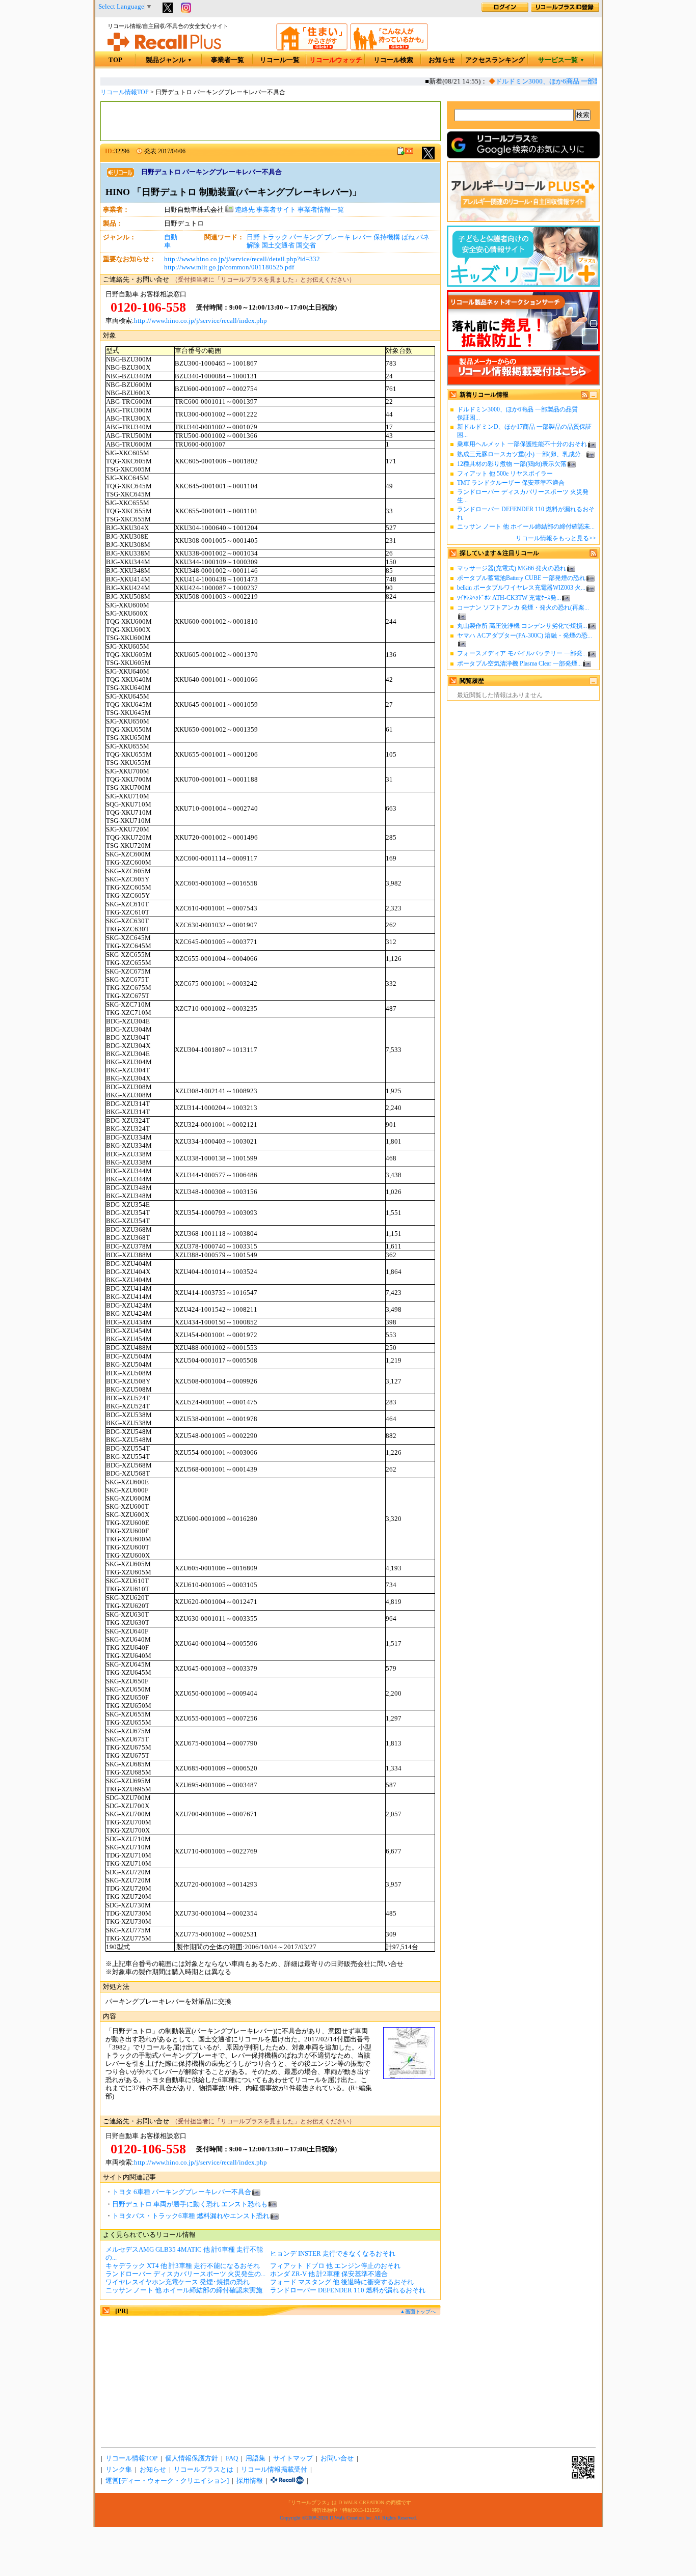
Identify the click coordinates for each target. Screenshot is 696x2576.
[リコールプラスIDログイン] (505, 10)
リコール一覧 (280, 60)
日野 (253, 237)
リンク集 (119, 2470)
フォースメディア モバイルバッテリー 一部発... (522, 653)
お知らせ (442, 60)
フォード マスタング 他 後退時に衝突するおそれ (342, 2282)
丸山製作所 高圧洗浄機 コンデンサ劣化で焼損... (522, 626)
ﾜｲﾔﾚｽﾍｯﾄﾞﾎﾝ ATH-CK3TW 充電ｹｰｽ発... (509, 598)
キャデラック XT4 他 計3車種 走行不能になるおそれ (183, 2266)
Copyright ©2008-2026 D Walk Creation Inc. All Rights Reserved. (349, 2518)
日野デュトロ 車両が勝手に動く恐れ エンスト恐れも (190, 2204)
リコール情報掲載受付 (274, 2470)
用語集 (256, 2458)
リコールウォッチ (336, 60)
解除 (253, 245)
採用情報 (250, 2481)
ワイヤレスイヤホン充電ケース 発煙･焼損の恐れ (178, 2282)
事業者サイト (276, 210)
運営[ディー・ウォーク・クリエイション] (167, 2481)
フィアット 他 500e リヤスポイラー (505, 474)
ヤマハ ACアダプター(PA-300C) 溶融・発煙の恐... (525, 635)
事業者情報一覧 (321, 210)
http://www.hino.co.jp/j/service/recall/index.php (200, 321)
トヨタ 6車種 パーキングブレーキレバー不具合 (182, 2192)
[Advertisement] (271, 121)
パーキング (306, 237)
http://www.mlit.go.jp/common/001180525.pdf (229, 267)
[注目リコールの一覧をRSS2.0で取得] (593, 555)
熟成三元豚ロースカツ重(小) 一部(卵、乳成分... (521, 454)
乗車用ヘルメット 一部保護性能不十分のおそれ (522, 444)
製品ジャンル (169, 60)
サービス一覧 (561, 60)
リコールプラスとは (204, 2470)
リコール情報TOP (125, 92)
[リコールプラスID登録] (565, 10)
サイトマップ (293, 2458)
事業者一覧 (227, 60)
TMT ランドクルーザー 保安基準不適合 (511, 483)
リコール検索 (393, 60)
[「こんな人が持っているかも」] (389, 48)
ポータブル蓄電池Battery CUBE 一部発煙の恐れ (521, 578)
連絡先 (244, 210)
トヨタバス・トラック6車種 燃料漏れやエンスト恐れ (191, 2216)
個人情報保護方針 (192, 2458)
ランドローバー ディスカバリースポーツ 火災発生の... (185, 2274)
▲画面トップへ (418, 2311)
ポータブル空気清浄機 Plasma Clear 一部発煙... (519, 663)
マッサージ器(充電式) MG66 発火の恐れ (512, 568)
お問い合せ (337, 2458)
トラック (275, 237)
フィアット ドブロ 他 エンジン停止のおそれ (335, 2266)
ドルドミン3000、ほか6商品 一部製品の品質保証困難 (562, 81)
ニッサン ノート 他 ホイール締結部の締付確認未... (526, 527)
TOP (115, 60)
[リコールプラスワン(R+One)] (287, 2481)
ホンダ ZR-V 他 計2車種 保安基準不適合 (329, 2274)
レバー (362, 237)
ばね (408, 237)
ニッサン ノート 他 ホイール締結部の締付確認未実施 (184, 2290)
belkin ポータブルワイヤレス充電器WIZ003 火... (521, 588)
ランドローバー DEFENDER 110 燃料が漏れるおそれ (348, 2290)
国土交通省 (278, 245)
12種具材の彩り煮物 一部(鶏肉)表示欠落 (512, 464)
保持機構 (387, 237)
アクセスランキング (495, 60)
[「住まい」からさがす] (312, 48)
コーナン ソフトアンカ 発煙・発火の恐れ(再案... (523, 607)
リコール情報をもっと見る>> (556, 538)
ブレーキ (337, 237)
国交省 (306, 245)
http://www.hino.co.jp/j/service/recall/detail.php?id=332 (242, 259)
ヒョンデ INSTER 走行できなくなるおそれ (333, 2254)
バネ (423, 237)
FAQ (232, 2458)
